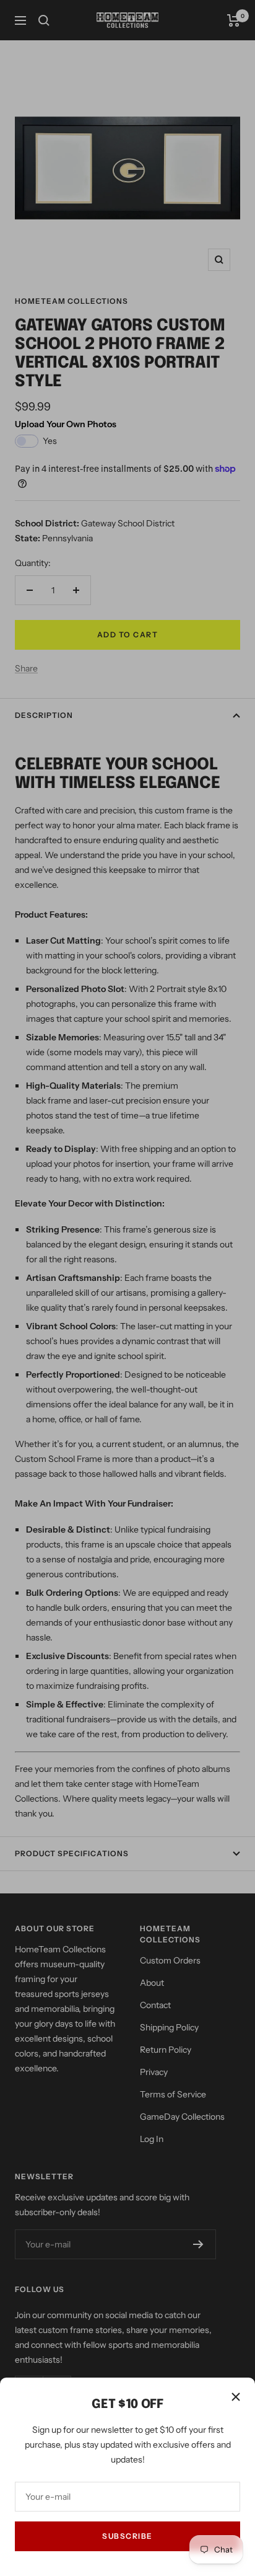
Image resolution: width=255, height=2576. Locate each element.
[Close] (236, 2397)
